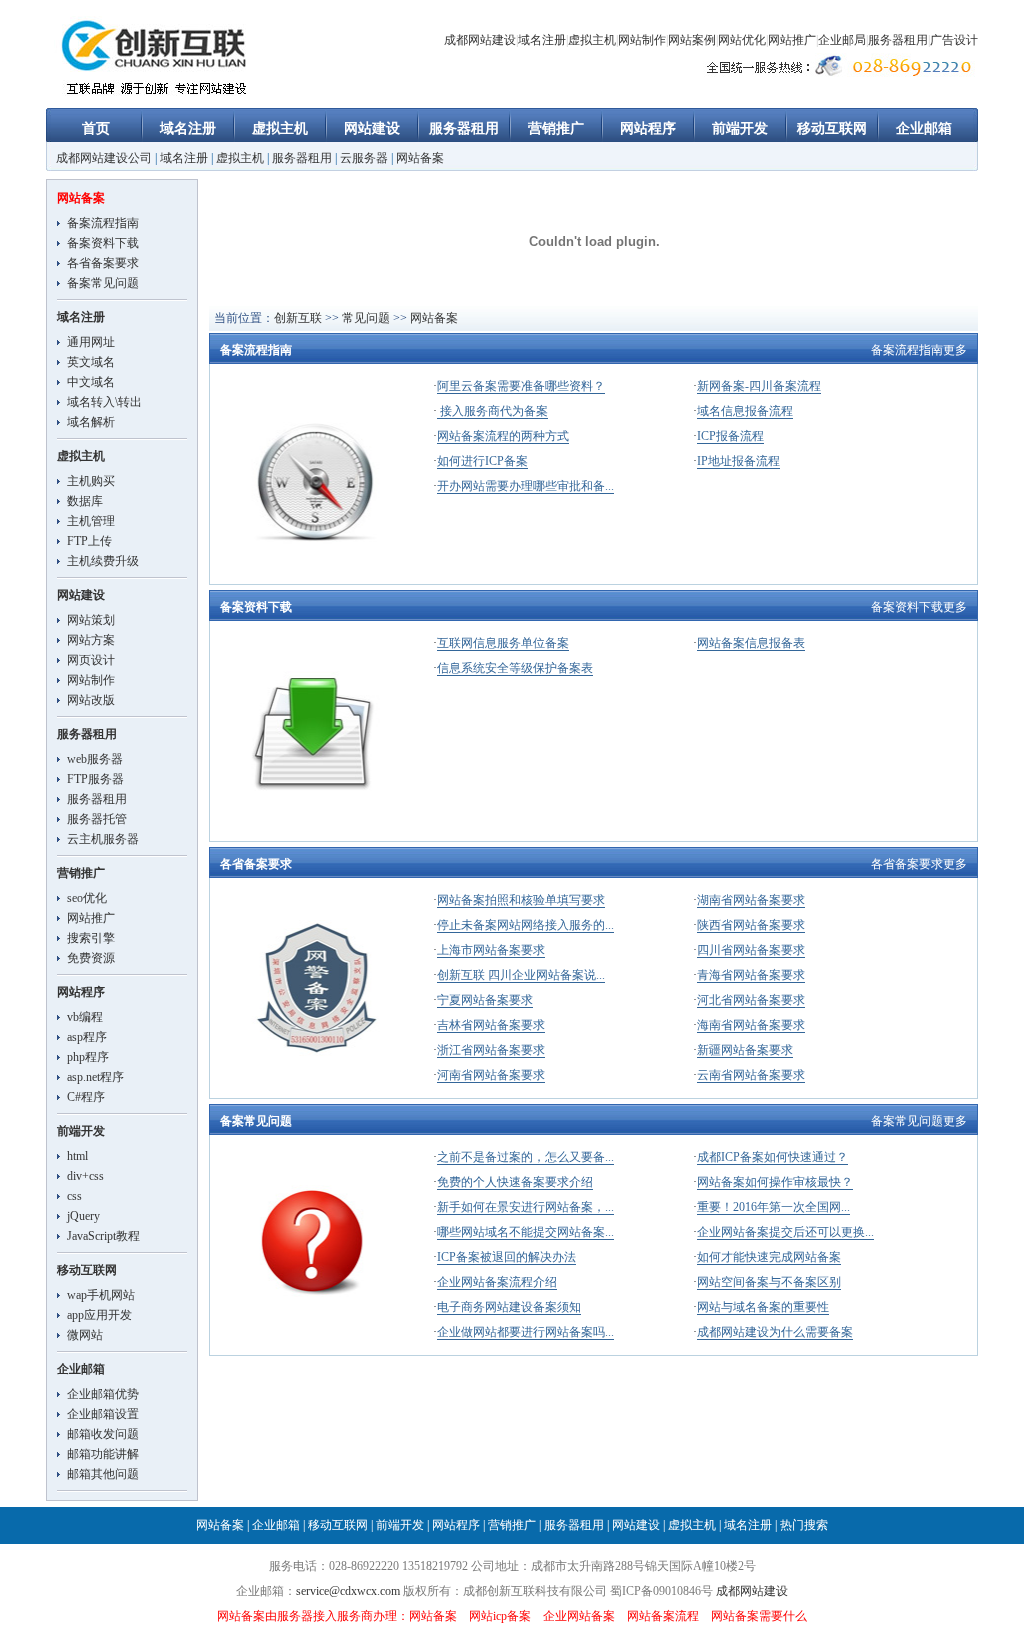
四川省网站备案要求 (751, 950)
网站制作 (642, 40)
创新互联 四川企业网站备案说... (521, 975)
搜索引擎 (91, 938)
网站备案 (420, 158)
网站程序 (648, 128)
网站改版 (91, 700)
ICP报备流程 (730, 436)
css (74, 1196)
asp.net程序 (95, 1077)
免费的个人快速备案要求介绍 (515, 1182)
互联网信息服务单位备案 (503, 643)
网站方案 (91, 640)
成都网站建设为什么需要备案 (775, 1332)
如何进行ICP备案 (482, 461)
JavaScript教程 (103, 1236)
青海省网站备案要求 (751, 975)
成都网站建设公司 (104, 158)
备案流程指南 (103, 223)
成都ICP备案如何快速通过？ (772, 1157)
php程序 (88, 1057)
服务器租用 (898, 40)
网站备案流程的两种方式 (503, 436)
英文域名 (91, 362)
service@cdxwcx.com (348, 1591)
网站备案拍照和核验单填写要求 (521, 900)
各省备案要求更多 (919, 864)
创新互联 (298, 318)
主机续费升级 (103, 561)
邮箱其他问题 (103, 1474)
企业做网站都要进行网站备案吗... (525, 1332)
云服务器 (364, 158)
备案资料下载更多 (919, 607)
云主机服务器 (103, 839)
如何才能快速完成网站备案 (769, 1257)
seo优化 (87, 898)
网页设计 (91, 660)
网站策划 (91, 620)
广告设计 (954, 40)
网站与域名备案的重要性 (763, 1307)
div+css (85, 1176)
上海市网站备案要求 (491, 950)
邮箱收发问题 (103, 1434)
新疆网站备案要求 (745, 1050)
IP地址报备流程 (738, 461)
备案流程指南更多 (919, 350)
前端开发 (740, 128)
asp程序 (87, 1037)
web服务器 (95, 759)
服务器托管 (97, 819)
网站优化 (742, 40)
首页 (96, 128)
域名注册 (542, 40)
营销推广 (556, 128)
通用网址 (91, 342)
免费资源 (91, 958)
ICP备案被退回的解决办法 (506, 1257)
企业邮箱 (924, 128)
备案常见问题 (103, 283)
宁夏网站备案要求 (485, 1000)
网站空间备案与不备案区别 (769, 1282)
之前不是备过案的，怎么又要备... (525, 1157)
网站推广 (792, 40)
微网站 (85, 1335)
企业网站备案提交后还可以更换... (785, 1232)
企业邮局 (842, 40)
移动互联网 (832, 128)
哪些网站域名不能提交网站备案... (525, 1232)
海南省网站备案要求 (751, 1025)
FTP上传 (89, 541)
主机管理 (91, 521)
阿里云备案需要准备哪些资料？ (521, 386)
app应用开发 (99, 1315)
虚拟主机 (592, 40)
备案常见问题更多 (919, 1121)
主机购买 (91, 481)
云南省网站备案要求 (751, 1075)
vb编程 (85, 1017)
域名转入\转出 (104, 402)
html (77, 1156)
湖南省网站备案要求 (751, 900)
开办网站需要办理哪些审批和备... (525, 486)
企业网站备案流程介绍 (497, 1282)
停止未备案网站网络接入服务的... (525, 925)
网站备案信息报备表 (751, 643)
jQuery (83, 1216)
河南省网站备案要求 (491, 1075)
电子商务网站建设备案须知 (509, 1307)
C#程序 (86, 1097)
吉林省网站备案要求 (491, 1025)
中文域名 (91, 382)
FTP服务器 (95, 779)
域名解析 (91, 422)
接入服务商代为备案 (492, 411)
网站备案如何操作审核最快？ (775, 1182)
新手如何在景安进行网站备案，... (525, 1207)
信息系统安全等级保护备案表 (515, 668)
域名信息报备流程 (745, 411)
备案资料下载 (103, 243)
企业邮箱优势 (103, 1394)
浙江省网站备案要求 (491, 1050)
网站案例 (692, 40)
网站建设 (372, 128)
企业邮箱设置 (103, 1414)
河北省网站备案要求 (751, 1000)
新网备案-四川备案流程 (759, 386)
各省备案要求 (103, 263)
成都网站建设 (480, 40)
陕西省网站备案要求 (751, 925)
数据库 (85, 501)
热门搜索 (804, 1525)
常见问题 (366, 318)
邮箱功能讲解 (103, 1454)
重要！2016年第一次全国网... (773, 1207)
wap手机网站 (101, 1295)
